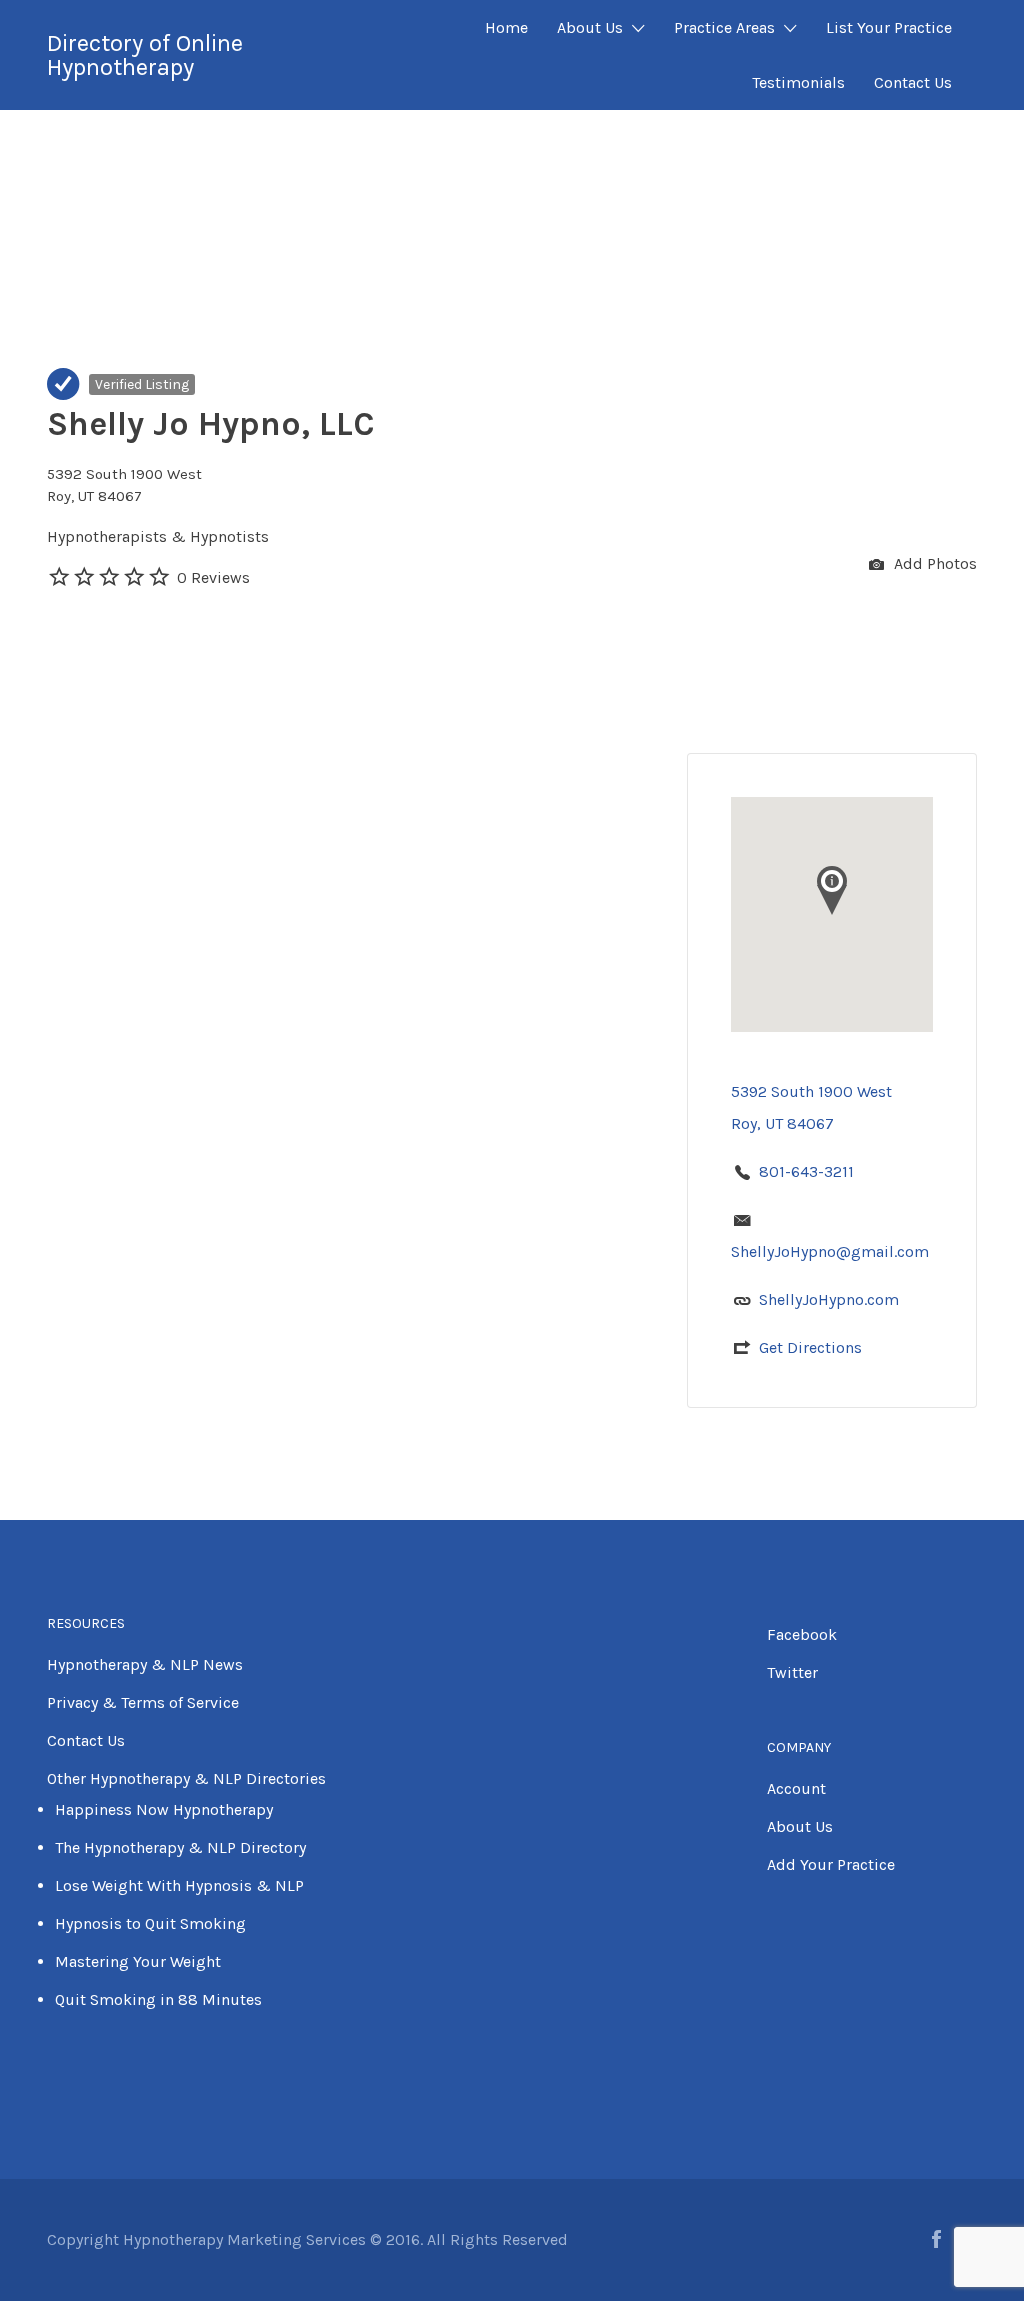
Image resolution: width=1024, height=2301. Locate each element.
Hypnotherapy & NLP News (145, 1664)
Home (506, 27)
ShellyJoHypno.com (829, 1299)
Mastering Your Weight (138, 1961)
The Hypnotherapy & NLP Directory (180, 1847)
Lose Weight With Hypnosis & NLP (179, 1885)
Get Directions (810, 1347)
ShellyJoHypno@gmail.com (830, 1251)
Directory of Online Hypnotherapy (145, 55)
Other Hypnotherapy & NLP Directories (186, 1778)
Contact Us (913, 82)
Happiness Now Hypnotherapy (164, 1809)
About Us (590, 27)
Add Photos (933, 563)
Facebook (802, 1634)
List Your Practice (889, 27)
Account (796, 1788)
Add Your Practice (831, 1864)
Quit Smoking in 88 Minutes (158, 1999)
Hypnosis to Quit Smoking (150, 1923)
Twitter (792, 1672)
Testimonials (798, 82)
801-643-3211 (806, 1171)
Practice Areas (724, 27)
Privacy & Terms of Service (143, 1702)
